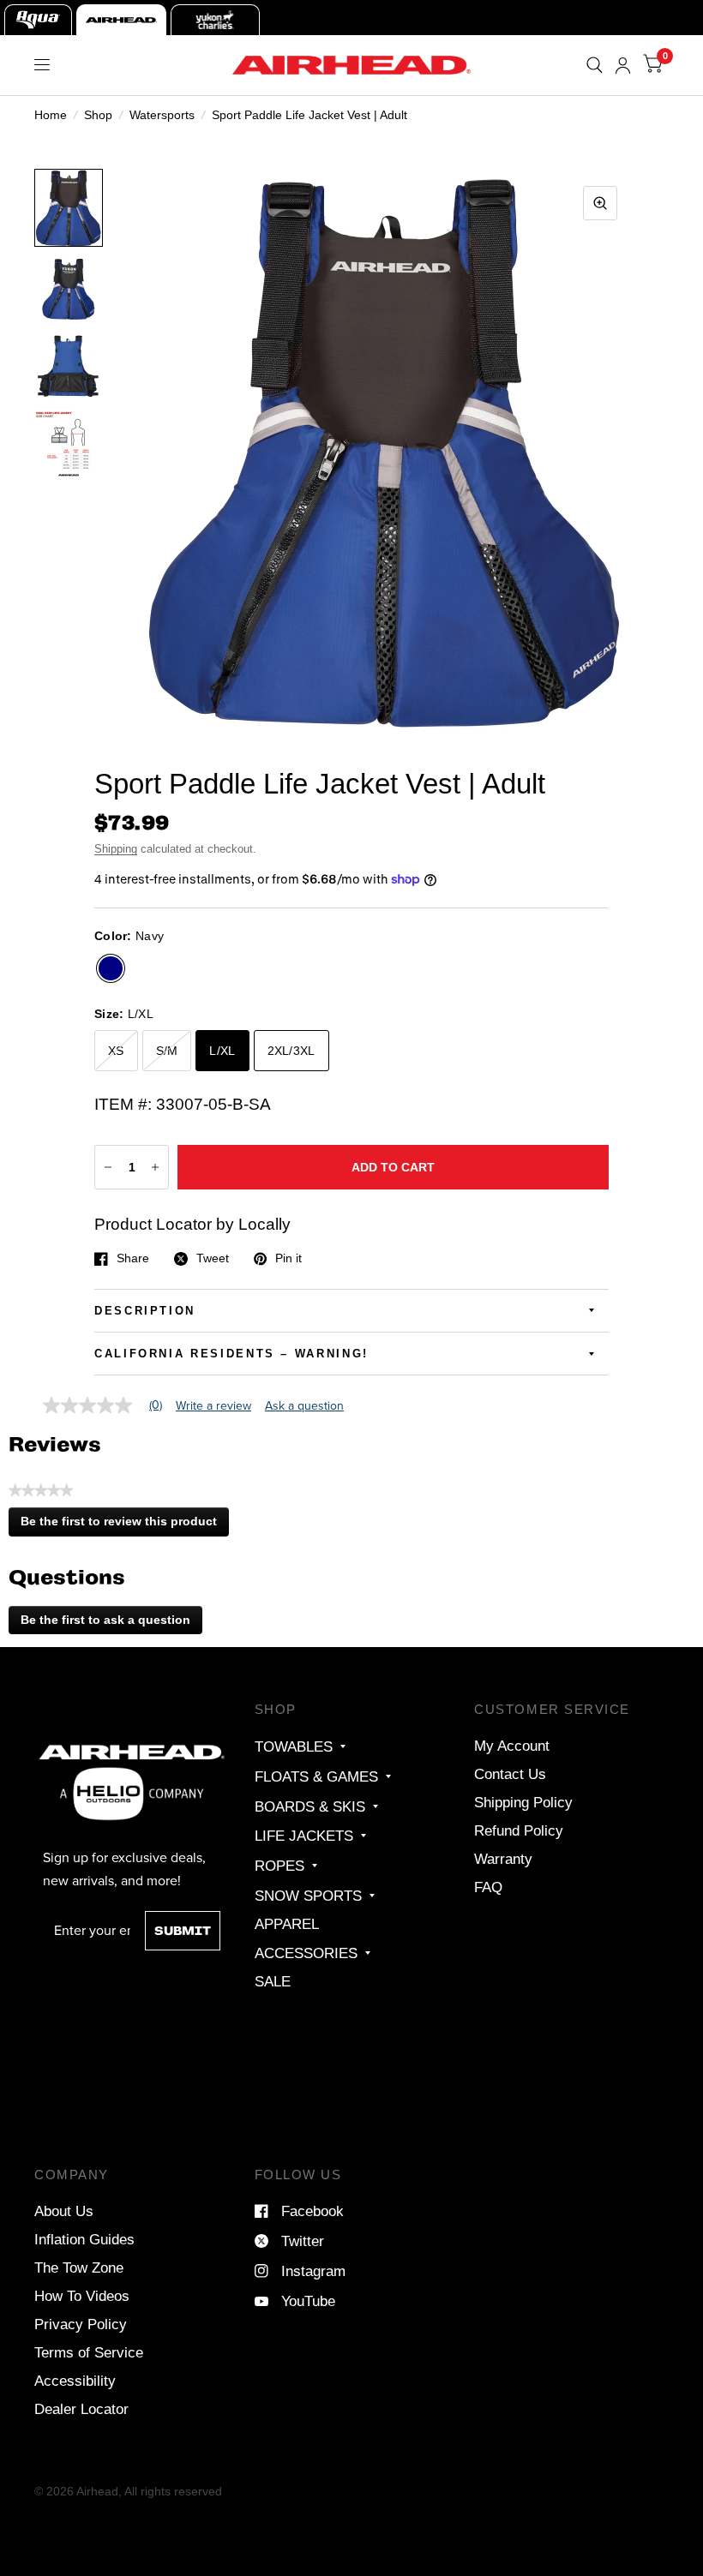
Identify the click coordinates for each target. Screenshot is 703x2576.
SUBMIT (183, 1931)
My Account (512, 1746)
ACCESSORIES (306, 1953)
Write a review (213, 1406)
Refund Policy (519, 1830)
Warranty (503, 1859)
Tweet (213, 1259)
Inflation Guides (84, 2239)
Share (133, 1259)
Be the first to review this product (124, 1525)
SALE (273, 1981)
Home (51, 115)
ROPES (279, 1866)
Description (145, 1311)
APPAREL (287, 1924)
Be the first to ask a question (105, 1620)
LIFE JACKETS (304, 1836)
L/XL (222, 1051)
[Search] (595, 65)
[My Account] (623, 65)
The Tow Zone (79, 2267)
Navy (111, 968)
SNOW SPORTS (308, 1896)
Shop (98, 115)
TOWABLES (294, 1746)
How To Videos (82, 2296)
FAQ (488, 1887)
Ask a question (304, 1406)
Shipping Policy (523, 1802)
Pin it (288, 1259)
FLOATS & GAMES (316, 1776)
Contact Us (510, 1774)
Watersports (162, 115)
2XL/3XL (291, 1051)
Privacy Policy (81, 2324)
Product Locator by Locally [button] (192, 1224)
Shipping (116, 849)
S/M (167, 1051)
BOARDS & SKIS (310, 1806)
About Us (64, 2211)
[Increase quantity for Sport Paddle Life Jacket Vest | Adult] (155, 1167)
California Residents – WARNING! (231, 1354)
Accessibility (75, 2381)
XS (116, 1051)
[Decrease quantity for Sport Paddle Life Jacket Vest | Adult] (108, 1167)
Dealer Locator (81, 2409)
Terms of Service (89, 2352)
